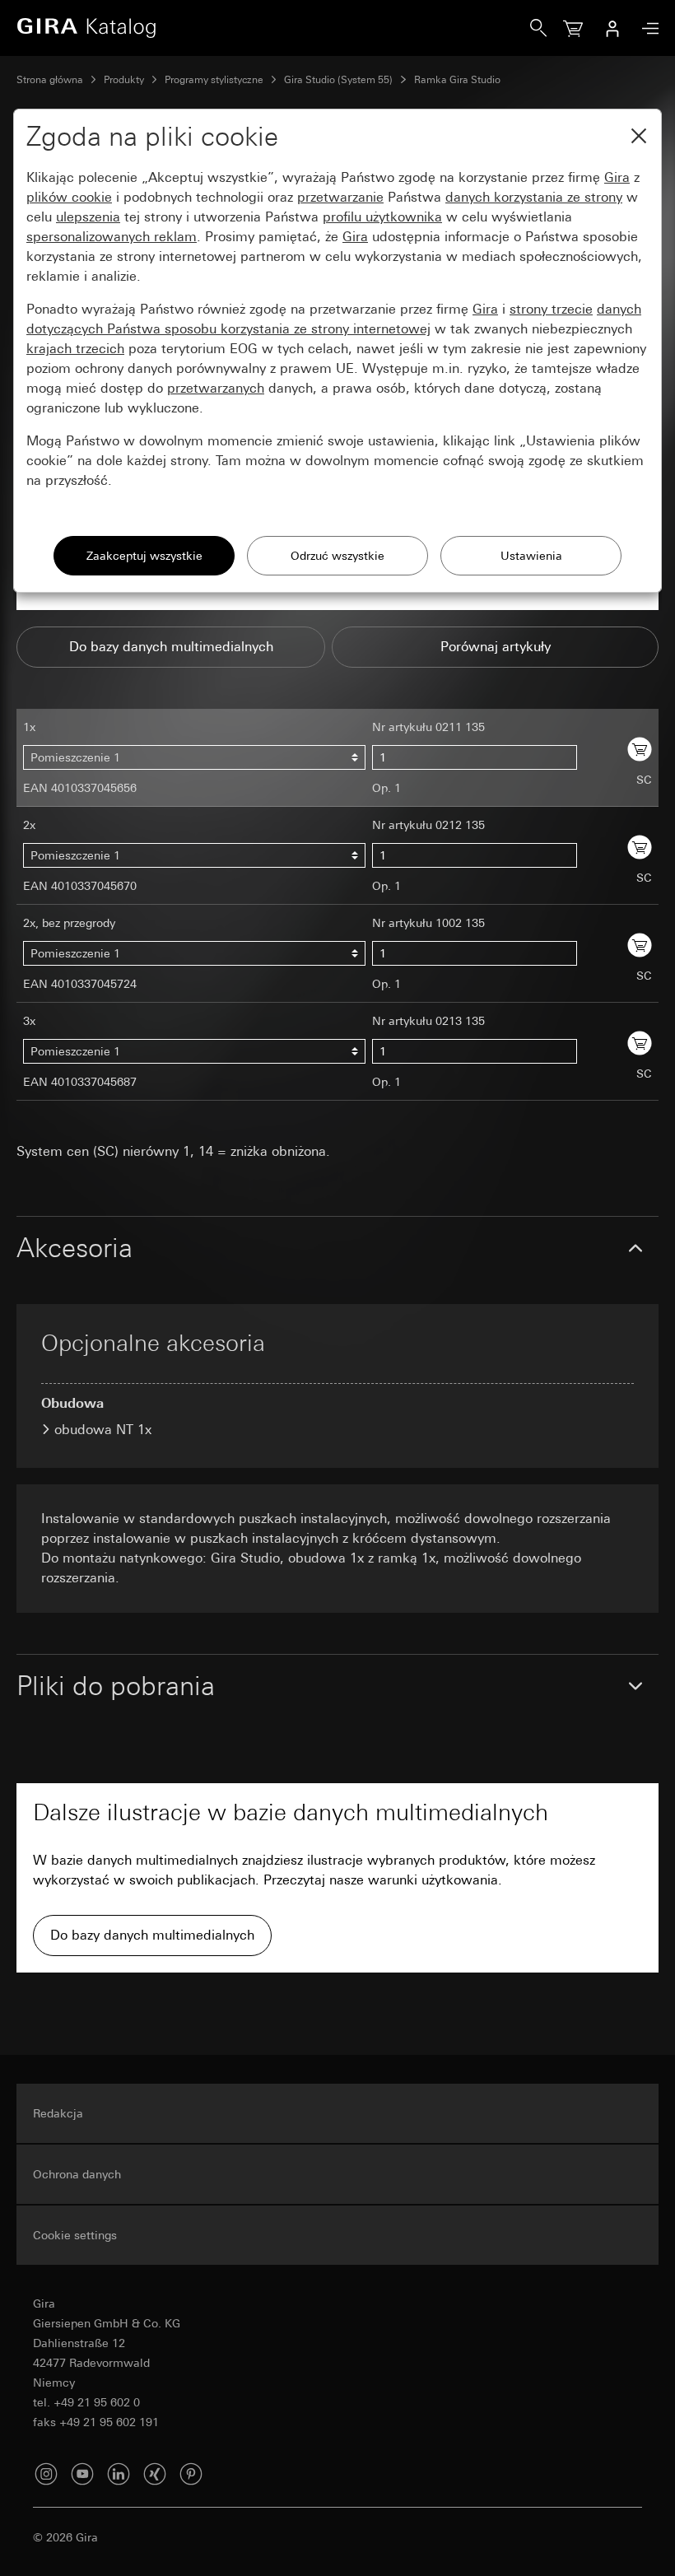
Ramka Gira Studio (457, 80)
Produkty (124, 80)
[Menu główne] (646, 28)
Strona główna (50, 80)
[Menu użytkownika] (612, 28)
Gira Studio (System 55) (338, 80)
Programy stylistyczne (214, 80)
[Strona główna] (273, 28)
